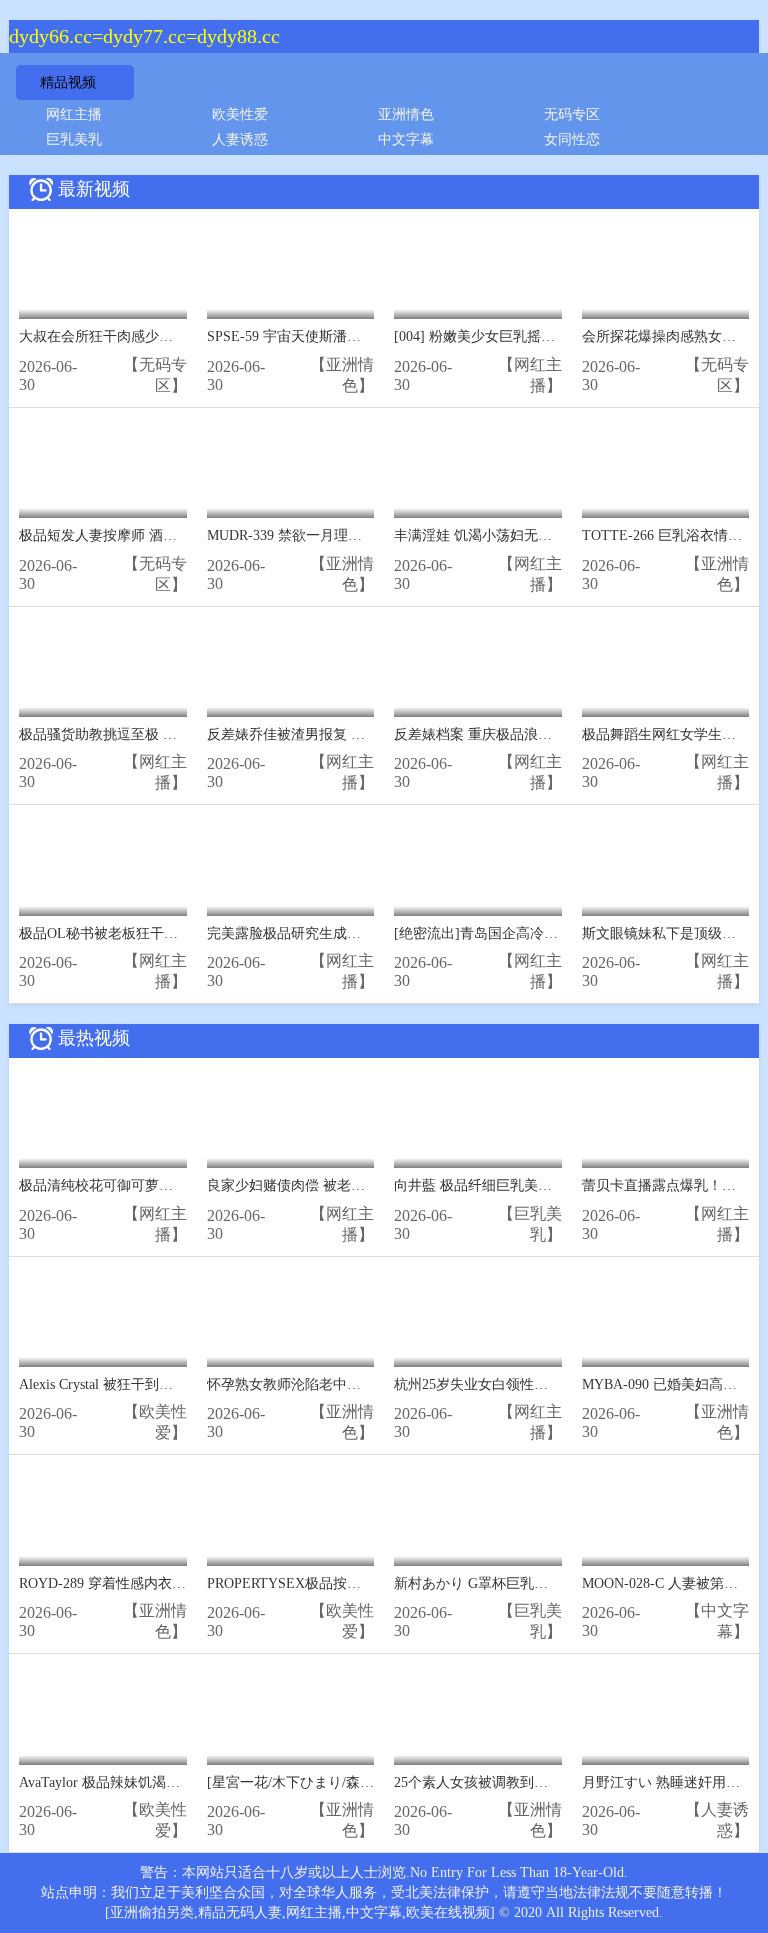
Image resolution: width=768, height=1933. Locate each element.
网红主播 (74, 114)
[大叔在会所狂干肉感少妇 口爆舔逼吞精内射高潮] (103, 269)
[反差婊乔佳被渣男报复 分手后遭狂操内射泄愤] (291, 667)
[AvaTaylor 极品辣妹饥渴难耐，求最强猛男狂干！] (103, 1714)
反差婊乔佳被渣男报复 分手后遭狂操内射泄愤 (349, 734)
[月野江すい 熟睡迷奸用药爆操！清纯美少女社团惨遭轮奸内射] (666, 1714)
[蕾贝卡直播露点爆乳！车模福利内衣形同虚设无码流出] (666, 1118)
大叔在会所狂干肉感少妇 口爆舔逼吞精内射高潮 (168, 336)
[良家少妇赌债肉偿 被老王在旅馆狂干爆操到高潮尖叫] (291, 1118)
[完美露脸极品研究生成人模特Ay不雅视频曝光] (291, 865)
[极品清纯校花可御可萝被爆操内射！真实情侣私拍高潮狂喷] (103, 1118)
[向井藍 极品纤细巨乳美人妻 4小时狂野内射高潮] (478, 1118)
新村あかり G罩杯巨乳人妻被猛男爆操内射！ (534, 1583)
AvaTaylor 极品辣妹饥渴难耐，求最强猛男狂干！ (169, 1782)
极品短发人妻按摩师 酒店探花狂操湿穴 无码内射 (170, 535)
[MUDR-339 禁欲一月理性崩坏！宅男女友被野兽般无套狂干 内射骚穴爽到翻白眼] (291, 468)
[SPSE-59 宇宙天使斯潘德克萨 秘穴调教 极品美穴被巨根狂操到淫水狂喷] (291, 269)
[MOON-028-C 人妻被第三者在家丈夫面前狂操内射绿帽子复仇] (666, 1515)
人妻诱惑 (240, 139)
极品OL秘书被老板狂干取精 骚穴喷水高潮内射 (163, 933)
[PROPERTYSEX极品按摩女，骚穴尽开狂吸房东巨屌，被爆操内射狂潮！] (291, 1515)
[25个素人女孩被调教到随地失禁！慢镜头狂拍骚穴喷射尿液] (478, 1714)
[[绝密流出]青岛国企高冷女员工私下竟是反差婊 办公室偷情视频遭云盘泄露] (478, 865)
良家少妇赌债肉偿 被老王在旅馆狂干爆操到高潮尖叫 (370, 1185)
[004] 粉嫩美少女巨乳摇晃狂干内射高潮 (516, 336)
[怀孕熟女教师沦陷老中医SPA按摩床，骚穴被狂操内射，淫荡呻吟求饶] (291, 1317)
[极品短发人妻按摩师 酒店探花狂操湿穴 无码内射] (103, 468)
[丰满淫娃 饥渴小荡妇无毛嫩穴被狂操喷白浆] (478, 468)
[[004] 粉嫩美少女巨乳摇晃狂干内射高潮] (478, 269)
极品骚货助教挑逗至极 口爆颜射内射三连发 (154, 734)
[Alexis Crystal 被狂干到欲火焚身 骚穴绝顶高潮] (103, 1317)
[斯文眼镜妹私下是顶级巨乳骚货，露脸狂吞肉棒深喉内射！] (666, 865)
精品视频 (68, 82)
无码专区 (572, 114)
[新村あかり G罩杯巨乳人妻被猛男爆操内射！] (478, 1515)
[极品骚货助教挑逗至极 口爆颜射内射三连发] (103, 667)
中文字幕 (406, 139)
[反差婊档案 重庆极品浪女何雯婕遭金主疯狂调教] (478, 667)
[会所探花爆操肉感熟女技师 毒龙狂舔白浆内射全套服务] (666, 269)
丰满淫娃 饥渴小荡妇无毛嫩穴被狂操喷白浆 (529, 535)
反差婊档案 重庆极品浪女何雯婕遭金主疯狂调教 (543, 734)
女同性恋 (572, 139)
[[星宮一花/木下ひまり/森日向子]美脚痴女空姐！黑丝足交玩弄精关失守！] (291, 1714)
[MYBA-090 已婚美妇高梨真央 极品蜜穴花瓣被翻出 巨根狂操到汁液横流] (666, 1317)
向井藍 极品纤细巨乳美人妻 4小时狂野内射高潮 (541, 1185)
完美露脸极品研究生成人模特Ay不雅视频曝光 (348, 933)
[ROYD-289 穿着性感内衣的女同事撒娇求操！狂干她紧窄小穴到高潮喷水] (103, 1515)
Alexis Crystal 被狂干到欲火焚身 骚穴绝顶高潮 (161, 1384)
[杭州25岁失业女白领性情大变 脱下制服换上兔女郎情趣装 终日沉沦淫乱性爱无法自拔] (478, 1317)
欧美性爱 (240, 114)
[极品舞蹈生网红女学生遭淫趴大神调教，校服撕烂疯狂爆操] (666, 667)
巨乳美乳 (74, 139)
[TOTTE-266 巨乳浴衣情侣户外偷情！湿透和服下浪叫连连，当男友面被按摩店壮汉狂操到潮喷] (666, 468)
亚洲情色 (406, 114)
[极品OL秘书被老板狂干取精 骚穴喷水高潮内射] (103, 865)
